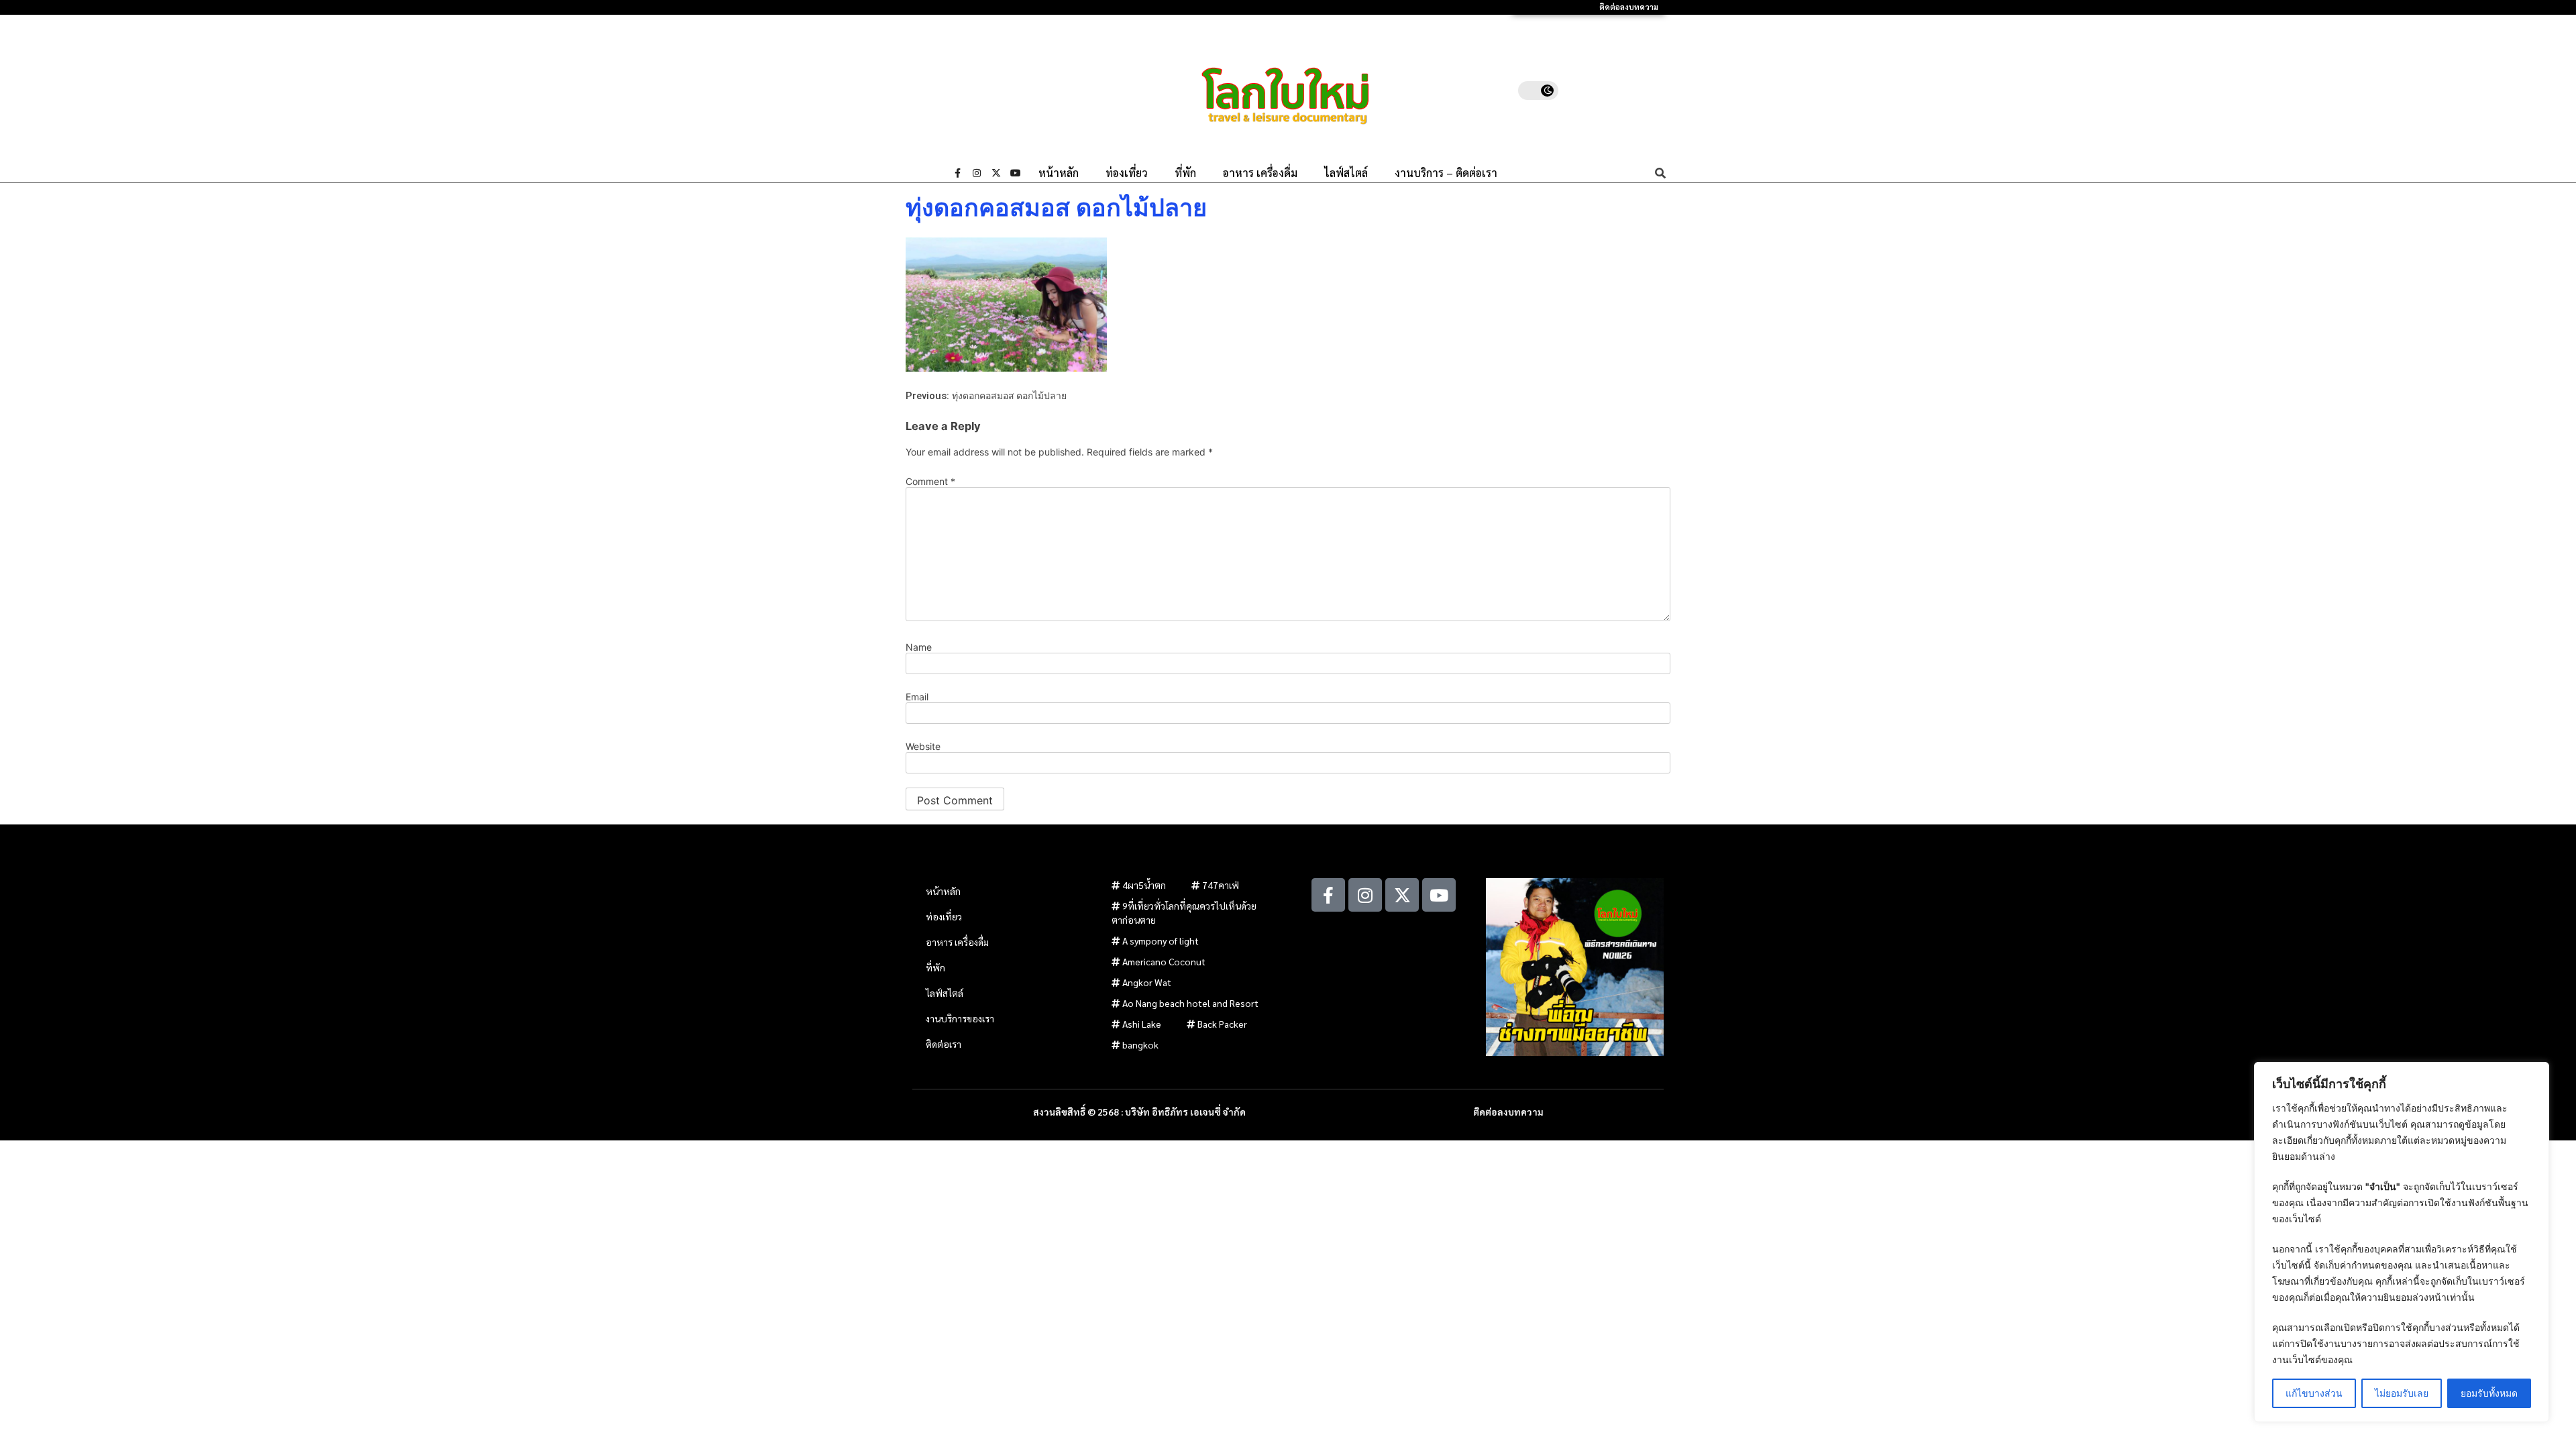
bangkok (1140, 1044)
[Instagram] (977, 173)
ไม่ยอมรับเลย (2402, 1393)
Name (919, 647)
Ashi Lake (1142, 1024)
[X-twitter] (996, 173)
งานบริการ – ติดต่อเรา (1446, 173)
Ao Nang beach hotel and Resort (1190, 1003)
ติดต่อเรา (944, 1044)
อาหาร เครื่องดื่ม (1260, 173)
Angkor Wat (1147, 982)
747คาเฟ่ (1221, 885)
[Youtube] (1016, 173)
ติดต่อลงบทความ (1629, 7)
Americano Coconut (1164, 961)
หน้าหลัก (1059, 173)
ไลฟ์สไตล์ (1346, 173)
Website (923, 747)
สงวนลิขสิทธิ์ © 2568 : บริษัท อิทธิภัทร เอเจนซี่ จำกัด (1139, 1112)
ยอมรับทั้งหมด (2489, 1393)
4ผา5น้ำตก (1144, 885)
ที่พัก (1185, 173)
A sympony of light (1161, 941)
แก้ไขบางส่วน (2314, 1393)
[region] (2402, 1242)
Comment (930, 482)
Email (917, 697)
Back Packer (1222, 1024)
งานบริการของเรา (960, 1018)
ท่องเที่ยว (1127, 173)
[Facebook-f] (957, 173)
